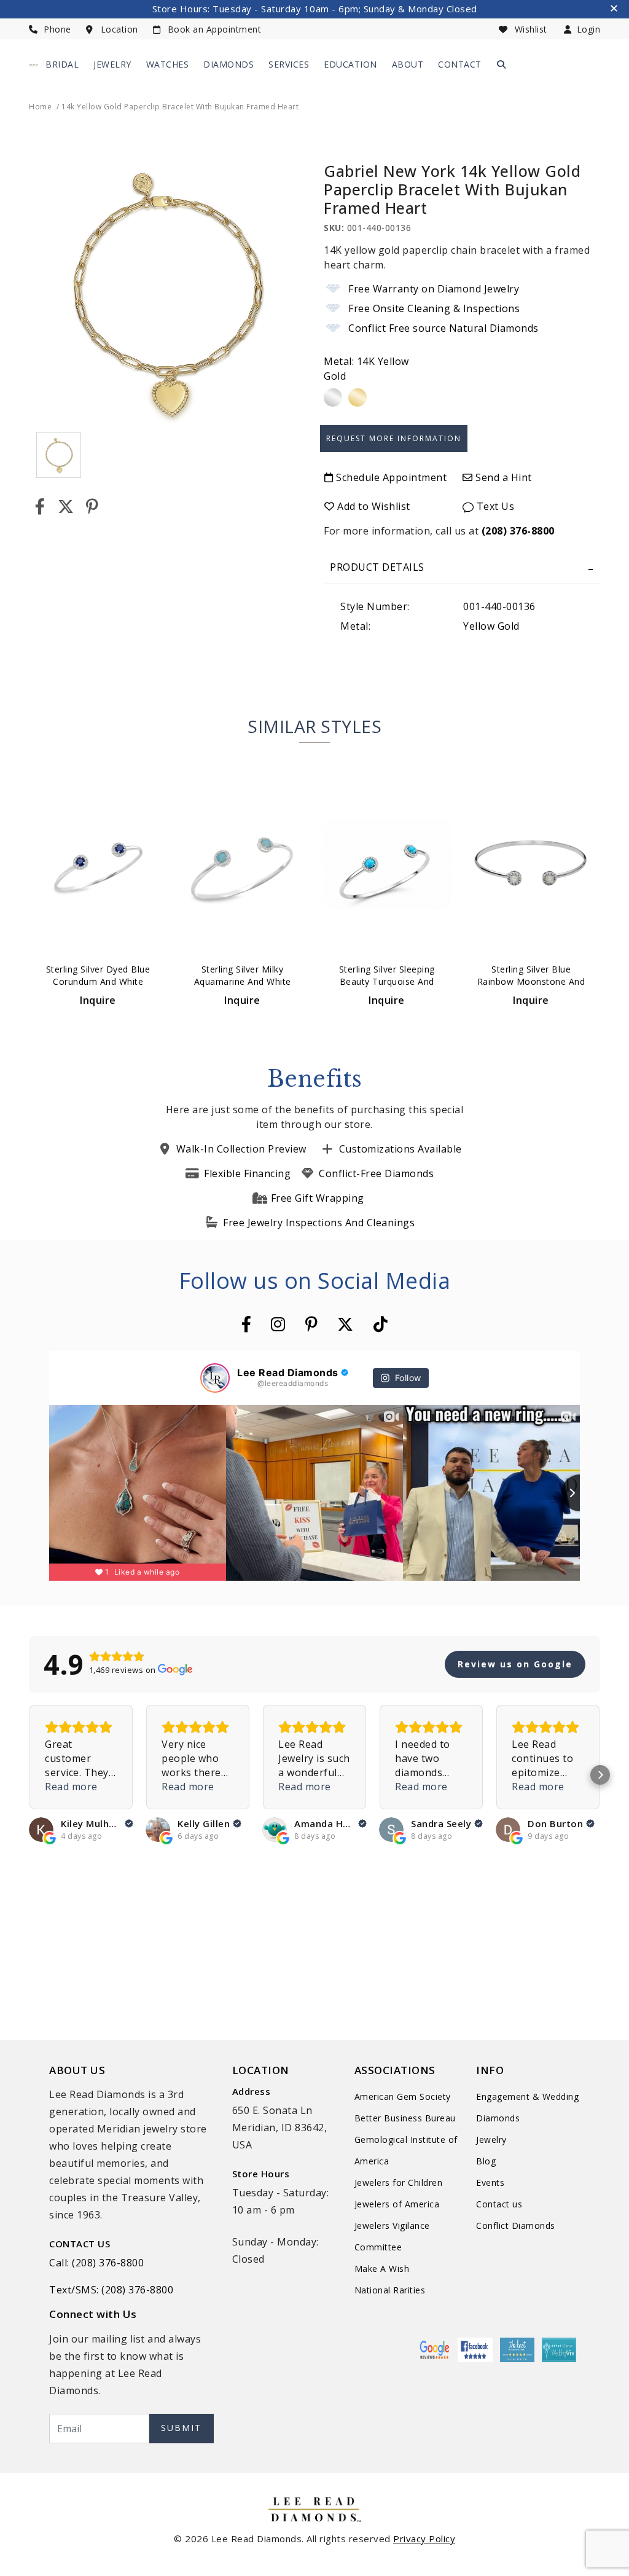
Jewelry (112, 64)
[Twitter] (66, 507)
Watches (168, 64)
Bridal (62, 64)
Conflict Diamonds (516, 2226)
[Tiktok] (381, 1324)
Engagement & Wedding (527, 2096)
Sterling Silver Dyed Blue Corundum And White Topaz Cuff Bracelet (98, 981)
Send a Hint (502, 477)
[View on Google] (41, 1830)
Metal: (366, 369)
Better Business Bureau (405, 2118)
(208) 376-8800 (518, 531)
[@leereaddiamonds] (215, 1378)
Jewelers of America (397, 2204)
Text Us (494, 506)
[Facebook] (40, 507)
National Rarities (390, 2290)
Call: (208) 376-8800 (96, 2263)
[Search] (502, 64)
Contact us (499, 2204)
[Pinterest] (92, 507)
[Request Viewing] (394, 433)
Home (40, 107)
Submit (181, 2428)
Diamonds (229, 64)
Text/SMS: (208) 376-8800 (111, 2290)
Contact (460, 64)
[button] (29, 1775)
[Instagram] (278, 1324)
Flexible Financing (247, 1173)
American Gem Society (403, 2096)
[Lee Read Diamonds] (33, 65)
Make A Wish (382, 2269)
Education (350, 64)
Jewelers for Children (399, 2183)
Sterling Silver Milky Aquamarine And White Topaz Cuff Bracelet (243, 981)
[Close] (615, 10)
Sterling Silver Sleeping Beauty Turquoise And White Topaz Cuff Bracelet (387, 981)
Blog (486, 2161)
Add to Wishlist (373, 506)
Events (490, 2183)
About (408, 64)
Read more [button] (71, 1787)
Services (289, 64)
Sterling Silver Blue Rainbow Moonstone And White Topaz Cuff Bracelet (531, 981)
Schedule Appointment (390, 477)
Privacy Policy (424, 2539)
